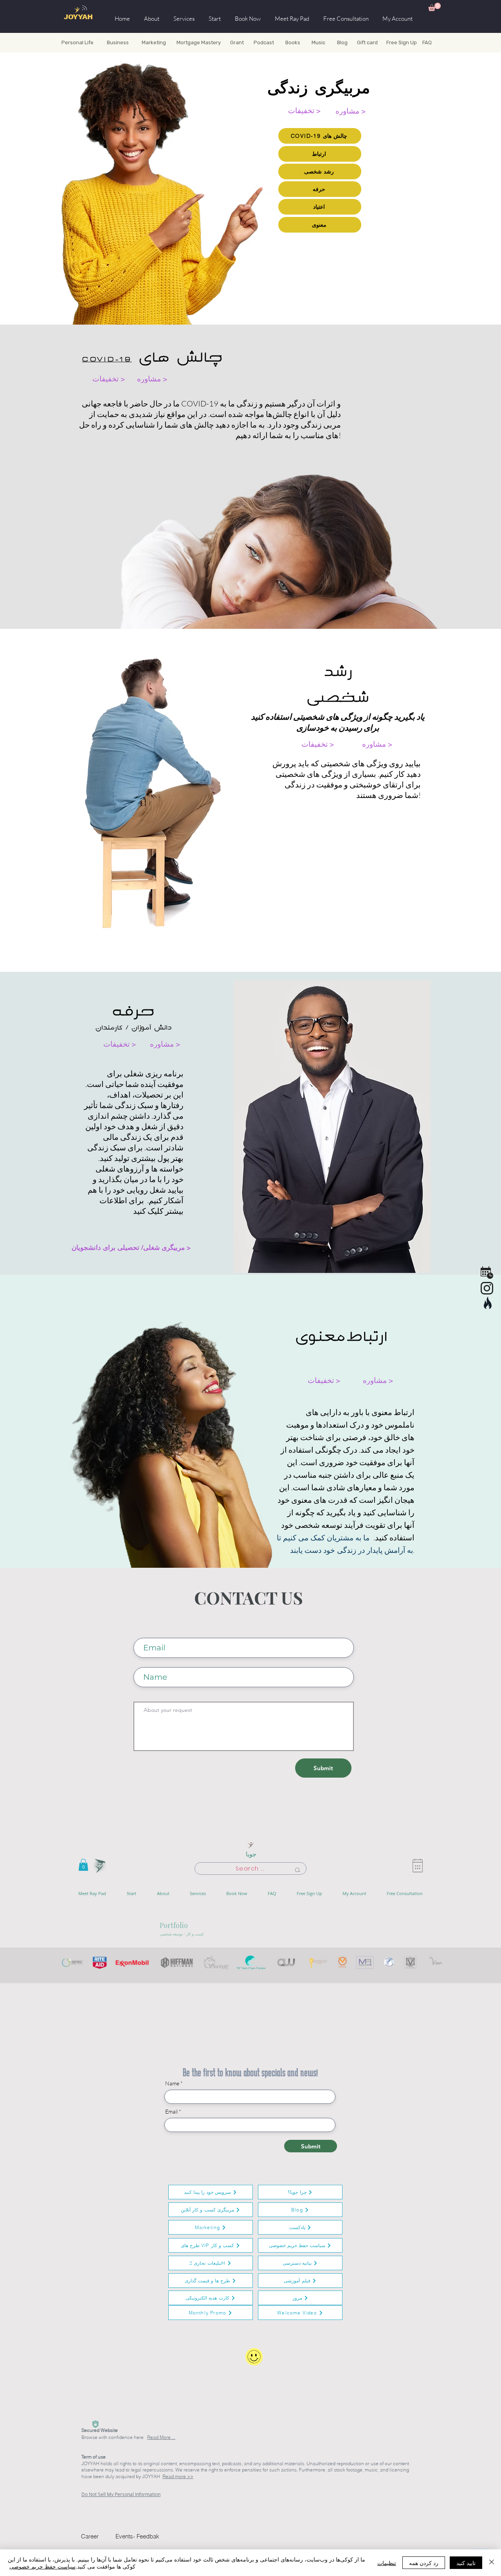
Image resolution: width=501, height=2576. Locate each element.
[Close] (492, 2563)
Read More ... (161, 2437)
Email (171, 2112)
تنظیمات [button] (387, 2563)
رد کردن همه (424, 2563)
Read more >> (178, 2476)
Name (172, 2083)
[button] (434, 7)
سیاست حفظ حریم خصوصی (42, 2566)
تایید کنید (466, 2563)
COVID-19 (107, 359)
